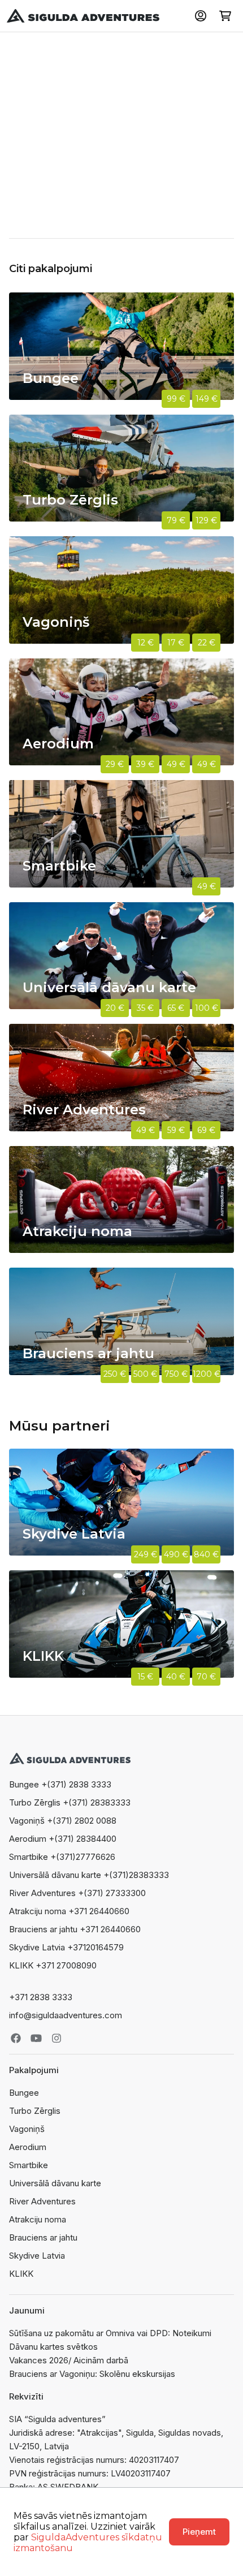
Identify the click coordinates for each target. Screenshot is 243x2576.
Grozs (225, 16)
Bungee (24, 2093)
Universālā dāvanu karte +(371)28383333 (89, 1875)
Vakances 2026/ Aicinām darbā (69, 2360)
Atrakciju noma (38, 2219)
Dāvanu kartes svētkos (53, 2347)
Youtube (36, 2038)
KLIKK (21, 2274)
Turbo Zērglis (35, 2111)
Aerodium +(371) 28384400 (63, 1839)
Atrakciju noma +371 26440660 (69, 1911)
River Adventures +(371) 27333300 (77, 1893)
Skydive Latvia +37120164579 (66, 1947)
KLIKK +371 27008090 (53, 1965)
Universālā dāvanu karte (55, 2183)
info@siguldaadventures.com (66, 2015)
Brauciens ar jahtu (43, 2237)
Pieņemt (199, 2532)
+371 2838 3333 (41, 1997)
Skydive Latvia (37, 2256)
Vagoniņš (27, 2129)
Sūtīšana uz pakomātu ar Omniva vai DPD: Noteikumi (110, 2333)
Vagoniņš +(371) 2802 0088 (63, 1821)
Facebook (16, 2038)
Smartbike (29, 2165)
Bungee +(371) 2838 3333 (60, 1784)
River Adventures (42, 2201)
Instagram (57, 2038)
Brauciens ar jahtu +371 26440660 (75, 1929)
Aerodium (28, 2147)
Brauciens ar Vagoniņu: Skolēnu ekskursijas (92, 2374)
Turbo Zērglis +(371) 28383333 (70, 1802)
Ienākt (201, 16)
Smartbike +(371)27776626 (62, 1857)
